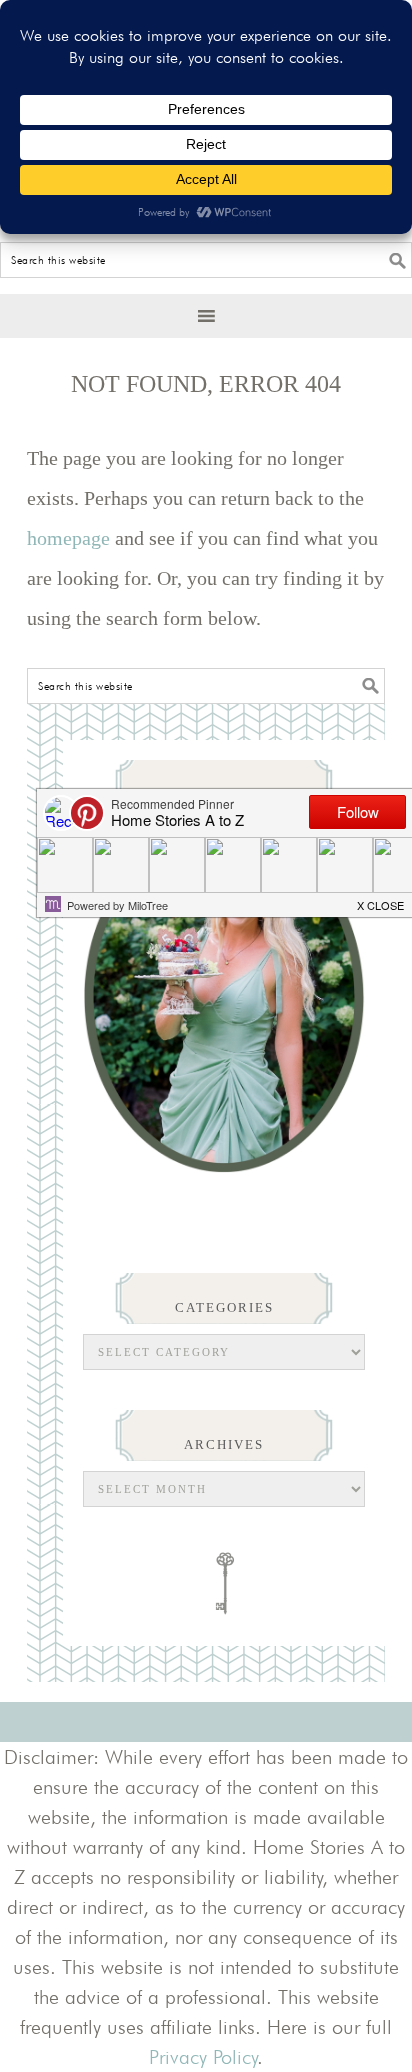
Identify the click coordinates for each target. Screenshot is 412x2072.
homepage (68, 538)
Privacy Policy (203, 2057)
